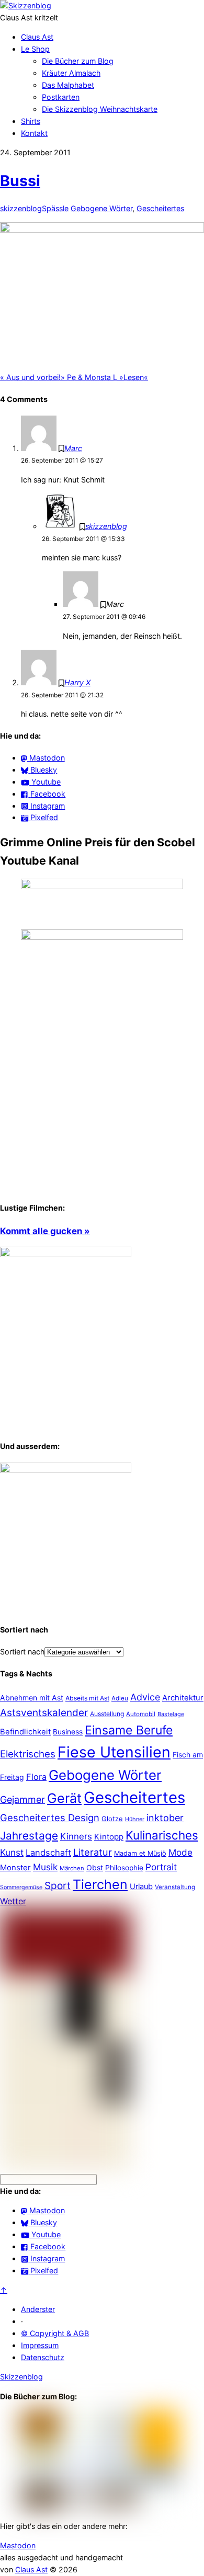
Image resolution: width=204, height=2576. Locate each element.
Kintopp (109, 1837)
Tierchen (100, 1884)
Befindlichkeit (25, 1732)
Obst (95, 1867)
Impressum (40, 2345)
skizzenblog (21, 208)
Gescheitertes (160, 208)
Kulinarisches (162, 1835)
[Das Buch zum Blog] (66, 1470)
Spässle (55, 208)
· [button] (22, 2321)
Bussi (20, 181)
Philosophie (124, 1868)
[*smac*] (102, 230)
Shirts (31, 121)
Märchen (72, 1868)
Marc (73, 448)
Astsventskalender (44, 1713)
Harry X (77, 682)
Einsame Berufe (129, 1730)
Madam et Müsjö (140, 1853)
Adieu (120, 1698)
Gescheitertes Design (50, 1818)
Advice (145, 1697)
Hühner (135, 1819)
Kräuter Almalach (71, 73)
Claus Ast (37, 37)
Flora (36, 1777)
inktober (165, 1818)
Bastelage (171, 1714)
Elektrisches (28, 1754)
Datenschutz (43, 2357)
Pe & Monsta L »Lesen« (104, 377)
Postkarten (61, 97)
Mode (180, 1852)
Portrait (161, 1867)
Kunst (12, 1852)
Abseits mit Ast (87, 1698)
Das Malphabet (68, 85)
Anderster (38, 2309)
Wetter (13, 1901)
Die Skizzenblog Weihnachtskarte (100, 109)
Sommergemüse (21, 1887)
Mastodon (18, 2545)
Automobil (141, 1714)
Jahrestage (29, 1836)
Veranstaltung (175, 1887)
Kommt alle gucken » (45, 1231)
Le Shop (35, 49)
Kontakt (34, 133)
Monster (15, 1867)
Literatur (93, 1852)
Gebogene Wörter (101, 208)
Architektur (183, 1698)
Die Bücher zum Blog (78, 61)
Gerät (64, 1798)
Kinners (76, 1836)
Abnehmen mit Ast (32, 1698)
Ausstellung (107, 1714)
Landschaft (48, 1853)
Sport (58, 1886)
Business (68, 1732)
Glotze (112, 1819)
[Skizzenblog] (26, 5)
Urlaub (141, 1887)
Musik (45, 1867)
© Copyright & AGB (55, 2333)
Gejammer (22, 1799)
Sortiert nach (22, 1652)
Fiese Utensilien (114, 1752)
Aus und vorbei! (30, 377)
